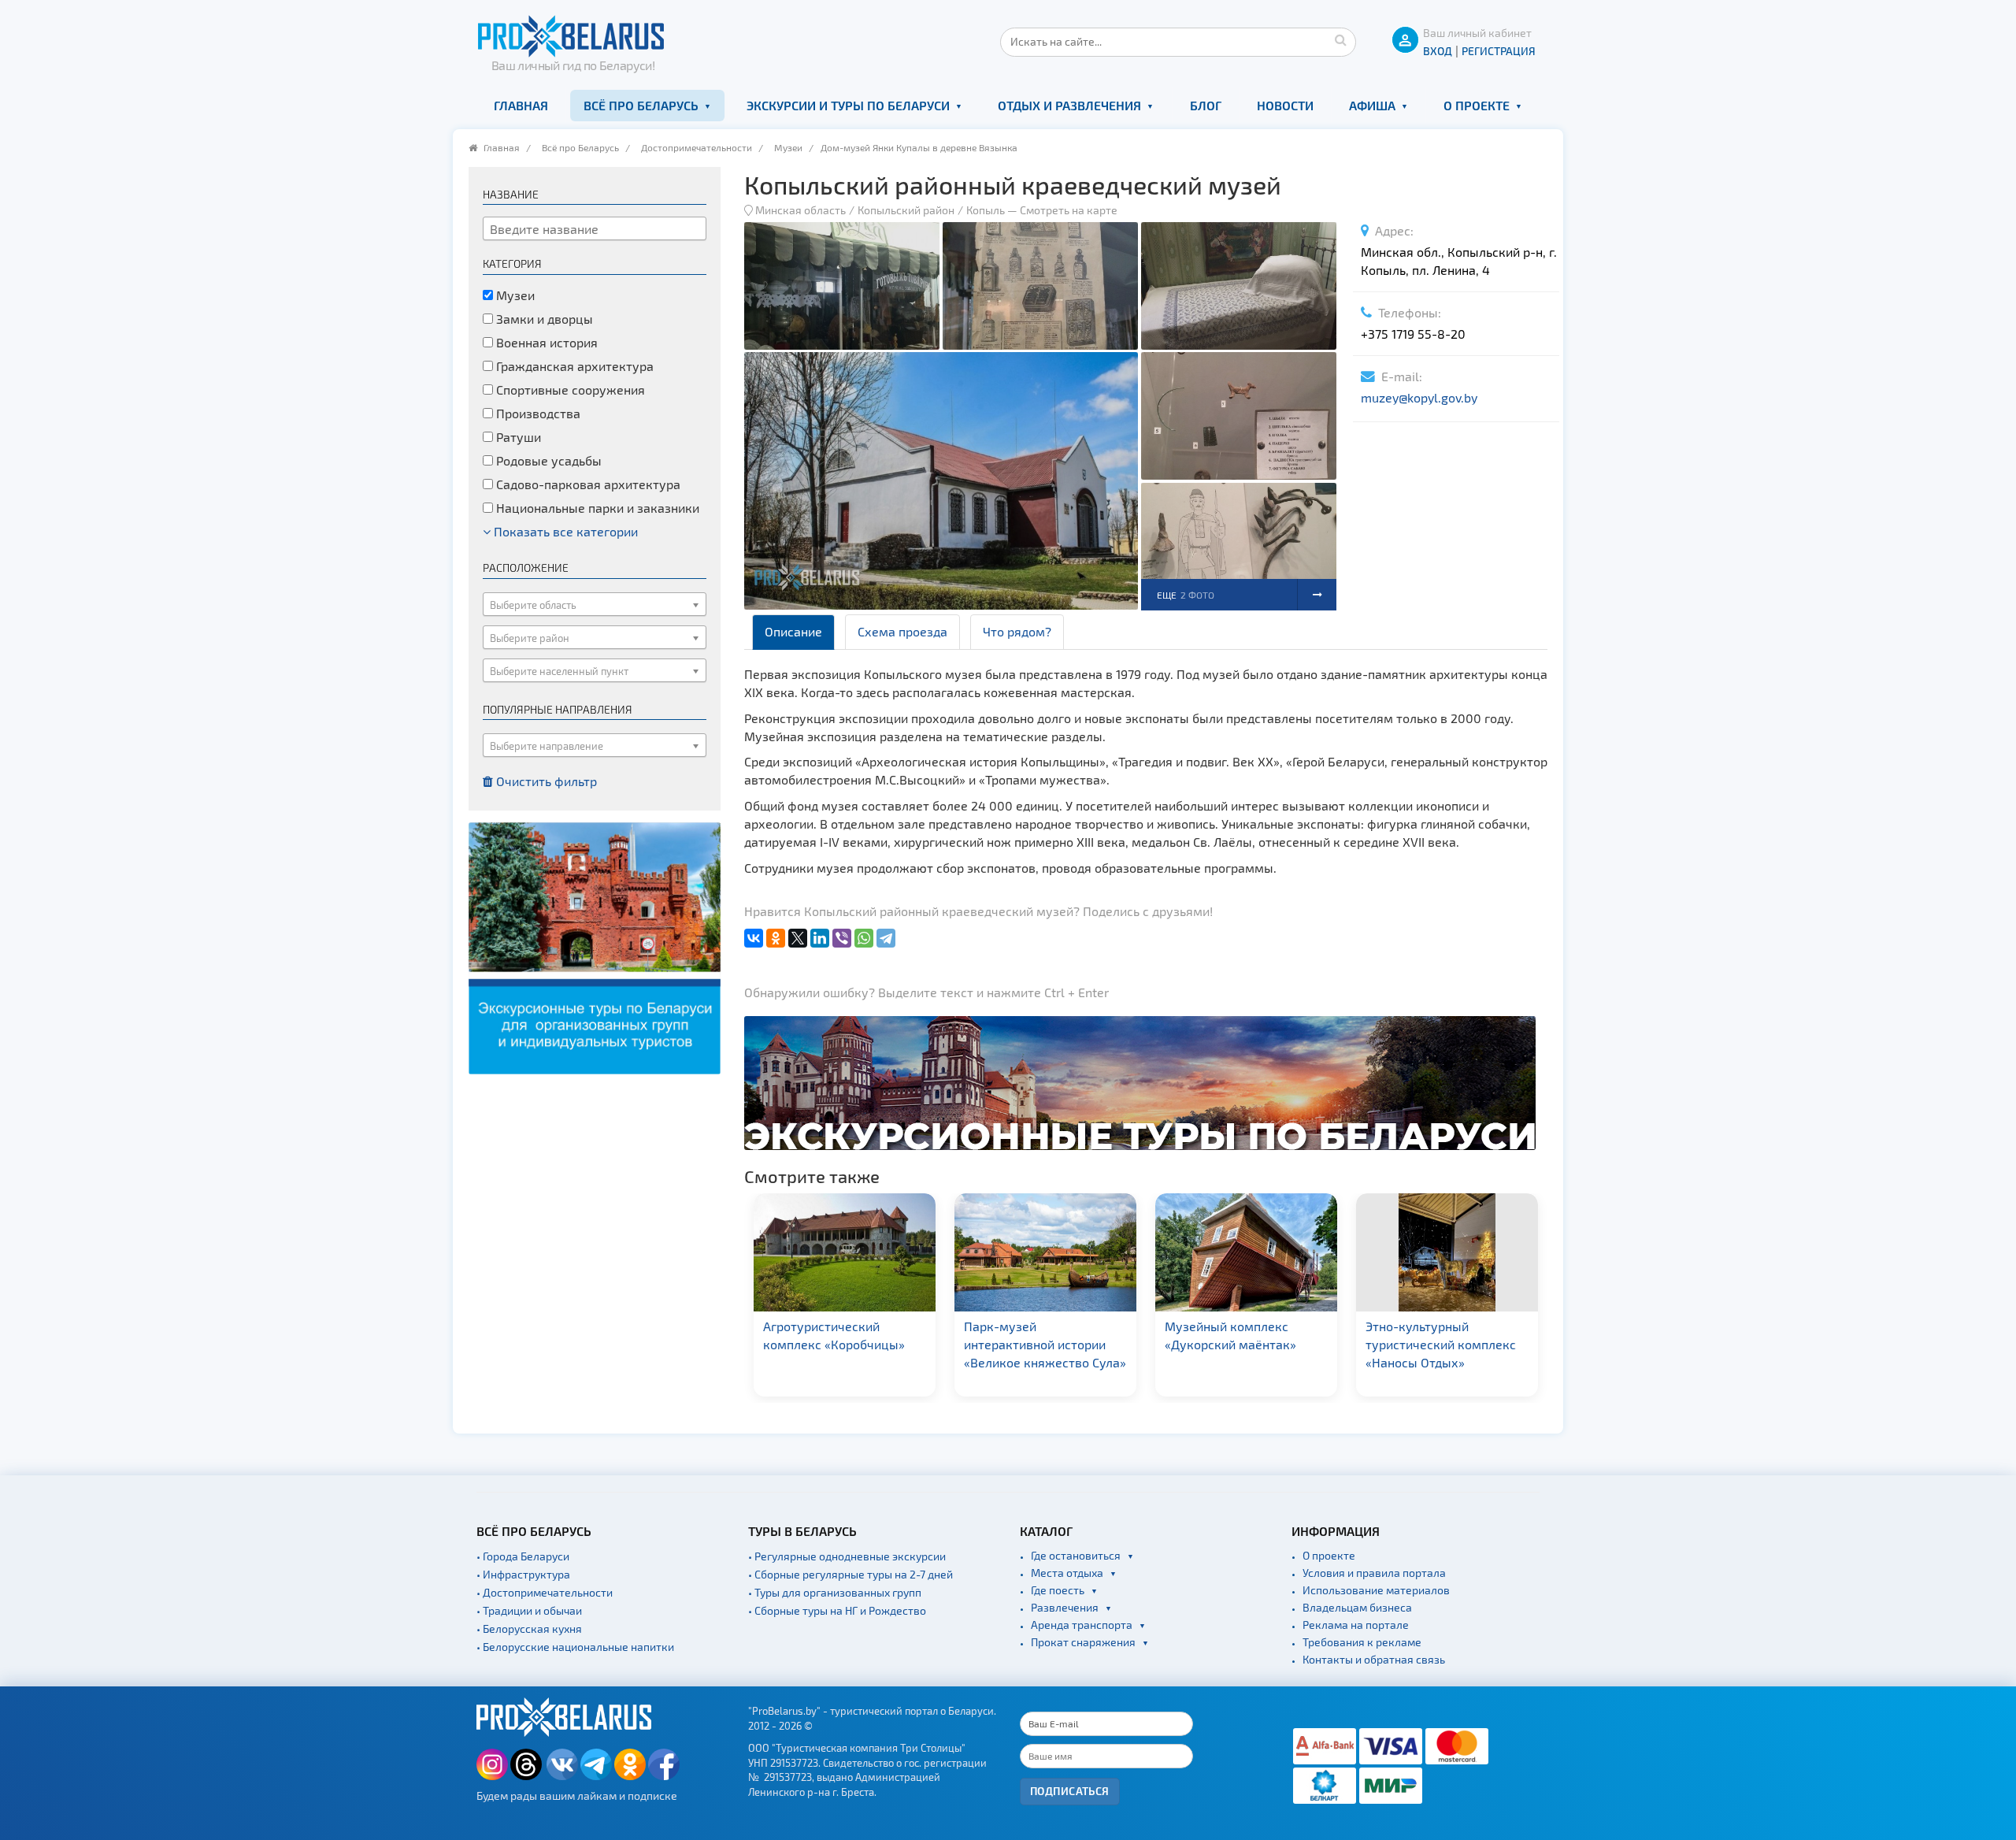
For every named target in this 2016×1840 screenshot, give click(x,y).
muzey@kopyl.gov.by (1419, 397)
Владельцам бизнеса (1357, 1607)
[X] (798, 938)
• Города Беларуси (523, 1556)
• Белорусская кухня (529, 1629)
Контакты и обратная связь (1374, 1659)
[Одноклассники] (776, 938)
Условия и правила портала (1374, 1573)
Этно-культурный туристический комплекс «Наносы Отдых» (1240, 1344)
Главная (521, 105)
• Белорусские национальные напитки (575, 1647)
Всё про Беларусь (641, 105)
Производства (537, 413)
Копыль (986, 210)
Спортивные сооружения (569, 390)
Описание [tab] (793, 631)
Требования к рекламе (1362, 1642)
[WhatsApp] (864, 938)
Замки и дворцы (543, 319)
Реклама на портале (1356, 1625)
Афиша (1372, 105)
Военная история (545, 342)
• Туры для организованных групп (835, 1592)
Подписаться (1070, 1791)
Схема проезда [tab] (902, 631)
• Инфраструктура (523, 1574)
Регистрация (1499, 51)
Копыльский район (906, 210)
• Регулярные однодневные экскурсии (847, 1556)
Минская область (800, 210)
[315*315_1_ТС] (595, 946)
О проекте (1477, 105)
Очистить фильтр (545, 781)
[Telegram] (886, 938)
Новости (1285, 105)
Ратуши (517, 437)
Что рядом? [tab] (1017, 631)
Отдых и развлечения (1069, 105)
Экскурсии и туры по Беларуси (848, 105)
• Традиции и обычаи (529, 1610)
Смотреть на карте (1069, 210)
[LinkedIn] (820, 938)
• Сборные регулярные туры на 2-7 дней (850, 1574)
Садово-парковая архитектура (587, 484)
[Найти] (1340, 39)
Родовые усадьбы (547, 460)
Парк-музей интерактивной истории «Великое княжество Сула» (844, 1344)
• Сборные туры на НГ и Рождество (837, 1610)
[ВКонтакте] (754, 938)
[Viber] (842, 938)
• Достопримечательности (545, 1592)
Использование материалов (1376, 1590)
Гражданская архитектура (573, 366)
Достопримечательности (697, 147)
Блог (1206, 105)
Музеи (788, 147)
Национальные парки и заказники (596, 508)
